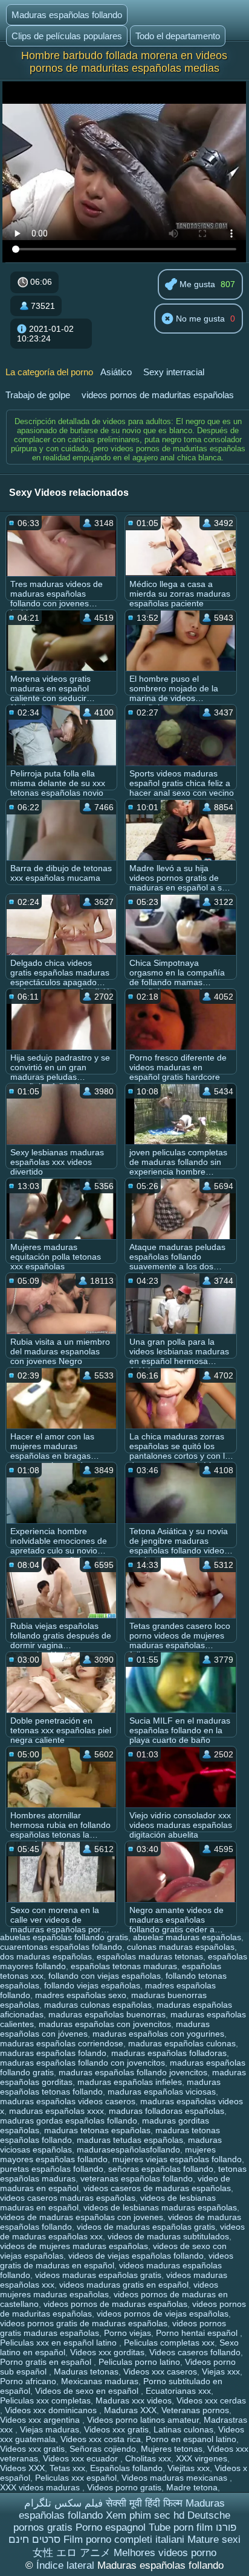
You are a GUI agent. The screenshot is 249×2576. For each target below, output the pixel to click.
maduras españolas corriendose (62, 2043)
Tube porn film (181, 2527)
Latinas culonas (183, 2429)
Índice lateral (67, 2565)
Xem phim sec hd (145, 2515)
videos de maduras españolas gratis (146, 2227)
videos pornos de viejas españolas (163, 2314)
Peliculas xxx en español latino (60, 2343)
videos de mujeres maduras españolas (74, 2246)
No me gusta (199, 319)
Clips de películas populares (67, 36)
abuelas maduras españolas (187, 1937)
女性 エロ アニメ (72, 2553)
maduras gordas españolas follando (69, 2121)
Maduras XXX (130, 2410)
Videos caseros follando (195, 2352)
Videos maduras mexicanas (176, 2478)
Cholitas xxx (148, 2458)
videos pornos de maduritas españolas (158, 395)
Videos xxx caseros (160, 2371)
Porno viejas (128, 2333)
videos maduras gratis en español (124, 2285)
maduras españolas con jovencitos (105, 2024)
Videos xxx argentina (41, 2420)
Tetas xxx (67, 2468)
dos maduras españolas (46, 1956)
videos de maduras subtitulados (168, 2236)
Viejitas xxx (189, 2468)
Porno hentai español (198, 2333)
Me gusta (196, 284)
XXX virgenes (202, 2458)
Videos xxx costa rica (101, 2439)
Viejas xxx (221, 2371)
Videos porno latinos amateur (143, 2420)
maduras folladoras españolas (167, 2111)
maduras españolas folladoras (169, 2053)
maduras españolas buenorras (107, 2014)
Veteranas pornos (195, 2410)
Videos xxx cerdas (211, 2400)
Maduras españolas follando (67, 15)
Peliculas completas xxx (169, 2343)
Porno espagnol (111, 2527)
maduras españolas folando (53, 2053)
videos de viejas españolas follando (136, 2256)
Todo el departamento (178, 36)
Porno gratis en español (47, 2362)
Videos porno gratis (124, 2487)
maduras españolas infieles (130, 2082)
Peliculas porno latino (139, 2362)
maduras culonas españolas (98, 2005)
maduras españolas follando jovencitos (133, 2072)
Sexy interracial (174, 372)
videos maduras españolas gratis (98, 2275)
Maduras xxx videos (134, 2400)
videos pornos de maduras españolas (115, 2304)
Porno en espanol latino (191, 2439)
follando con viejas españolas (105, 1976)
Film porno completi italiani (124, 2540)
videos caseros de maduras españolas (157, 2188)
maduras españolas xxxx (57, 2111)
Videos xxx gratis (116, 2429)
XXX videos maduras (41, 2487)
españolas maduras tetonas (150, 1956)
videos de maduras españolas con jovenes (82, 2217)
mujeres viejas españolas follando (177, 2159)
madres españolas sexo (81, 1995)
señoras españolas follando (161, 2169)
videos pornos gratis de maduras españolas (84, 2323)
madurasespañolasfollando (128, 2149)
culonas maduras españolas (181, 1947)
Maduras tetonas (86, 2371)
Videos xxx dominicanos (52, 2410)
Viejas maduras (50, 2429)
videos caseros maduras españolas (68, 2198)
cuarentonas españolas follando (61, 1947)
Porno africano (28, 2381)
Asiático (116, 372)
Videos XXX (22, 2468)
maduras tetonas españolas (97, 2130)
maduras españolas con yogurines (158, 2034)
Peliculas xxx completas (45, 2400)
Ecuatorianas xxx (178, 2391)
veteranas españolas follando (137, 2178)
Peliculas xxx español (76, 2478)
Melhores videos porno (165, 2553)
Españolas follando (126, 2468)
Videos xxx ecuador (82, 2458)
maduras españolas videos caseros (68, 2101)
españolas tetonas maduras (124, 1966)
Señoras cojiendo (103, 2449)
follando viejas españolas (92, 1985)
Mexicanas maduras (100, 2381)
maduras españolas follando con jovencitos (82, 2063)
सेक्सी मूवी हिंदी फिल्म (144, 2503)
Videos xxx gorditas (107, 2352)
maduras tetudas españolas (130, 2140)
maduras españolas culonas (182, 2043)
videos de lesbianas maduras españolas (160, 2207)
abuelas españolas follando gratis (64, 1937)
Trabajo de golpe (38, 395)
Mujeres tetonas (172, 2449)
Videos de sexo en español (88, 2391)
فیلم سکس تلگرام (63, 2503)
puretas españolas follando (52, 2169)
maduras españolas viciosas (162, 2092)
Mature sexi (214, 2540)
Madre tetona (192, 2487)
